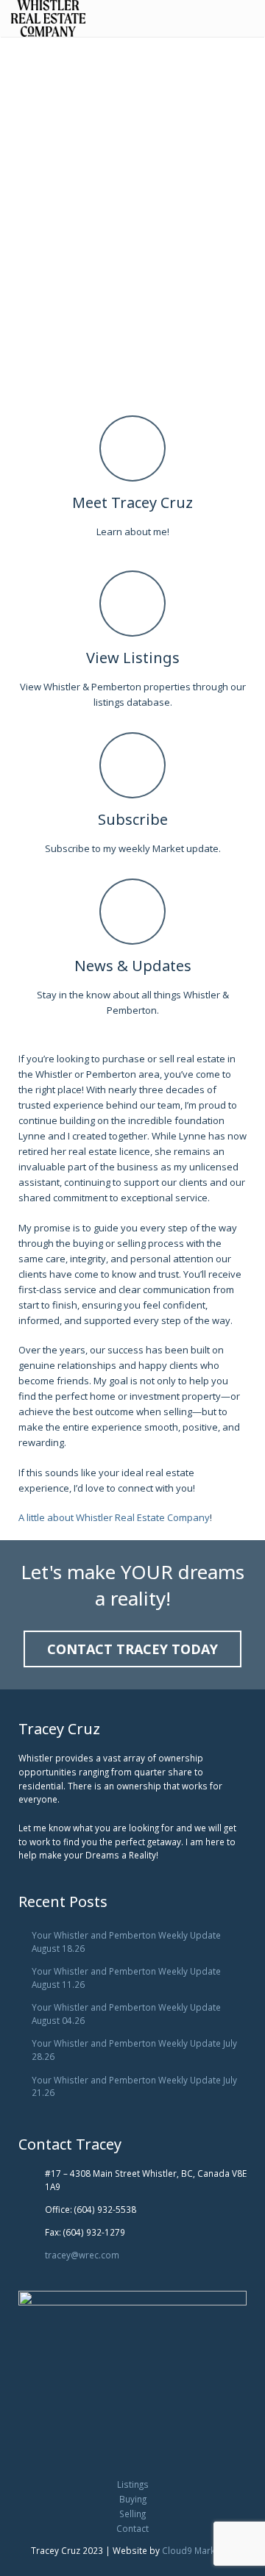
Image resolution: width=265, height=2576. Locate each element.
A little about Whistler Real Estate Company (114, 1517)
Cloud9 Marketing (198, 2550)
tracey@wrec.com (82, 2255)
